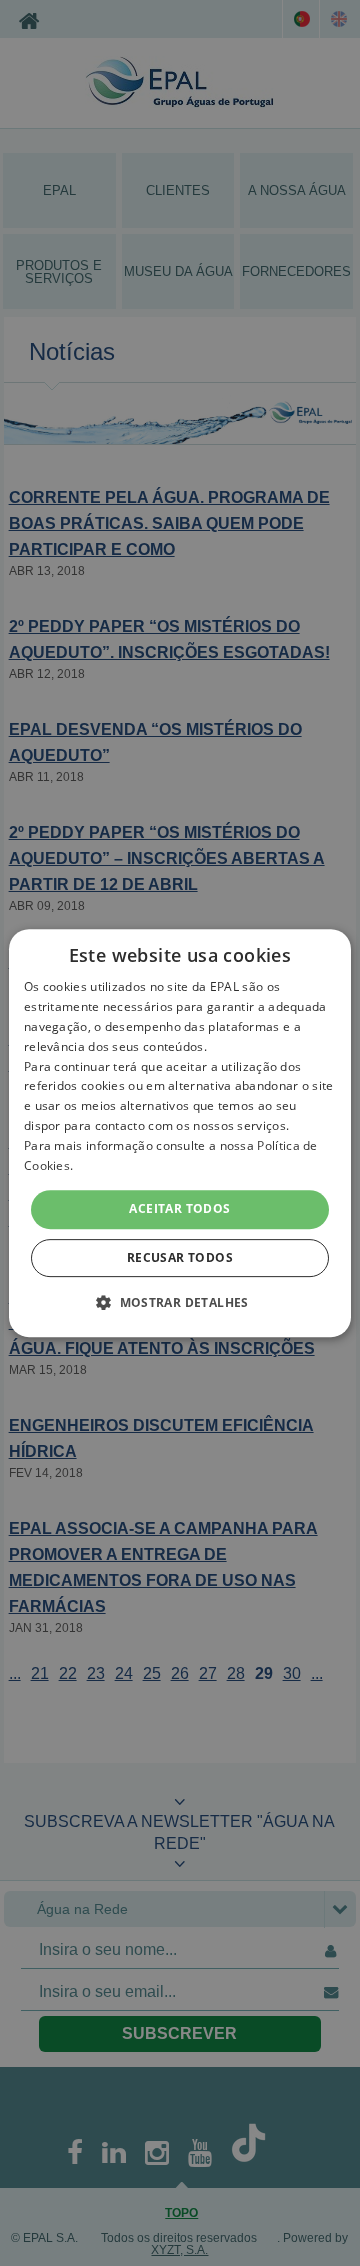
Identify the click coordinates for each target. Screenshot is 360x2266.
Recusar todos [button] (180, 1257)
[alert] (180, 1133)
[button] (180, 1302)
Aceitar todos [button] (179, 1208)
